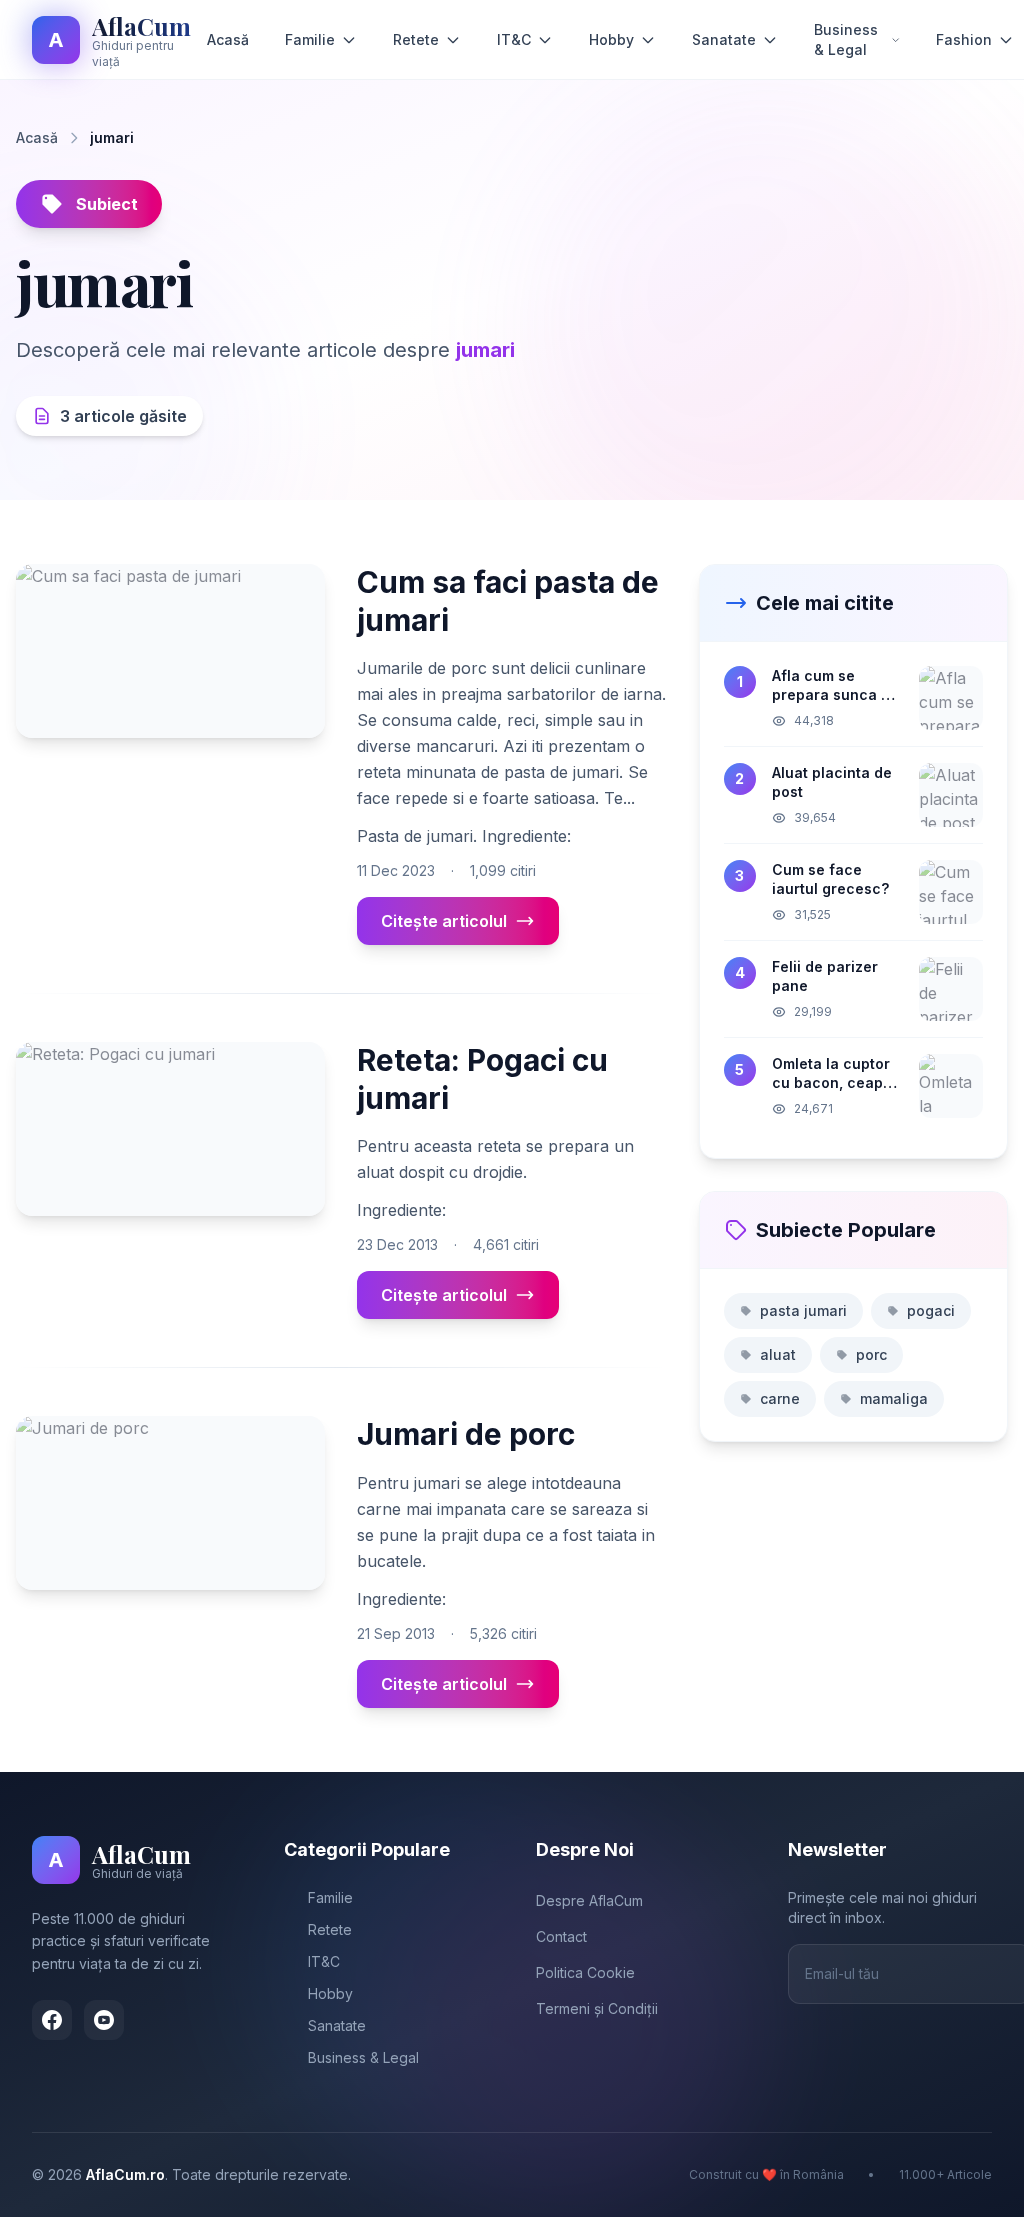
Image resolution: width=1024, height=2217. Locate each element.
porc (871, 1354)
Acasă (228, 39)
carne (780, 1398)
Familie (310, 39)
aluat (778, 1354)
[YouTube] (104, 2020)
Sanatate (724, 39)
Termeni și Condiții (597, 2008)
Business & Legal (846, 39)
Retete (416, 39)
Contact (561, 1936)
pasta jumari (803, 1310)
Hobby (611, 39)
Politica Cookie (585, 1972)
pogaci (931, 1310)
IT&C (514, 39)
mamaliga (894, 1398)
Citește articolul (444, 921)
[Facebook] (52, 2020)
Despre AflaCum (589, 1900)
